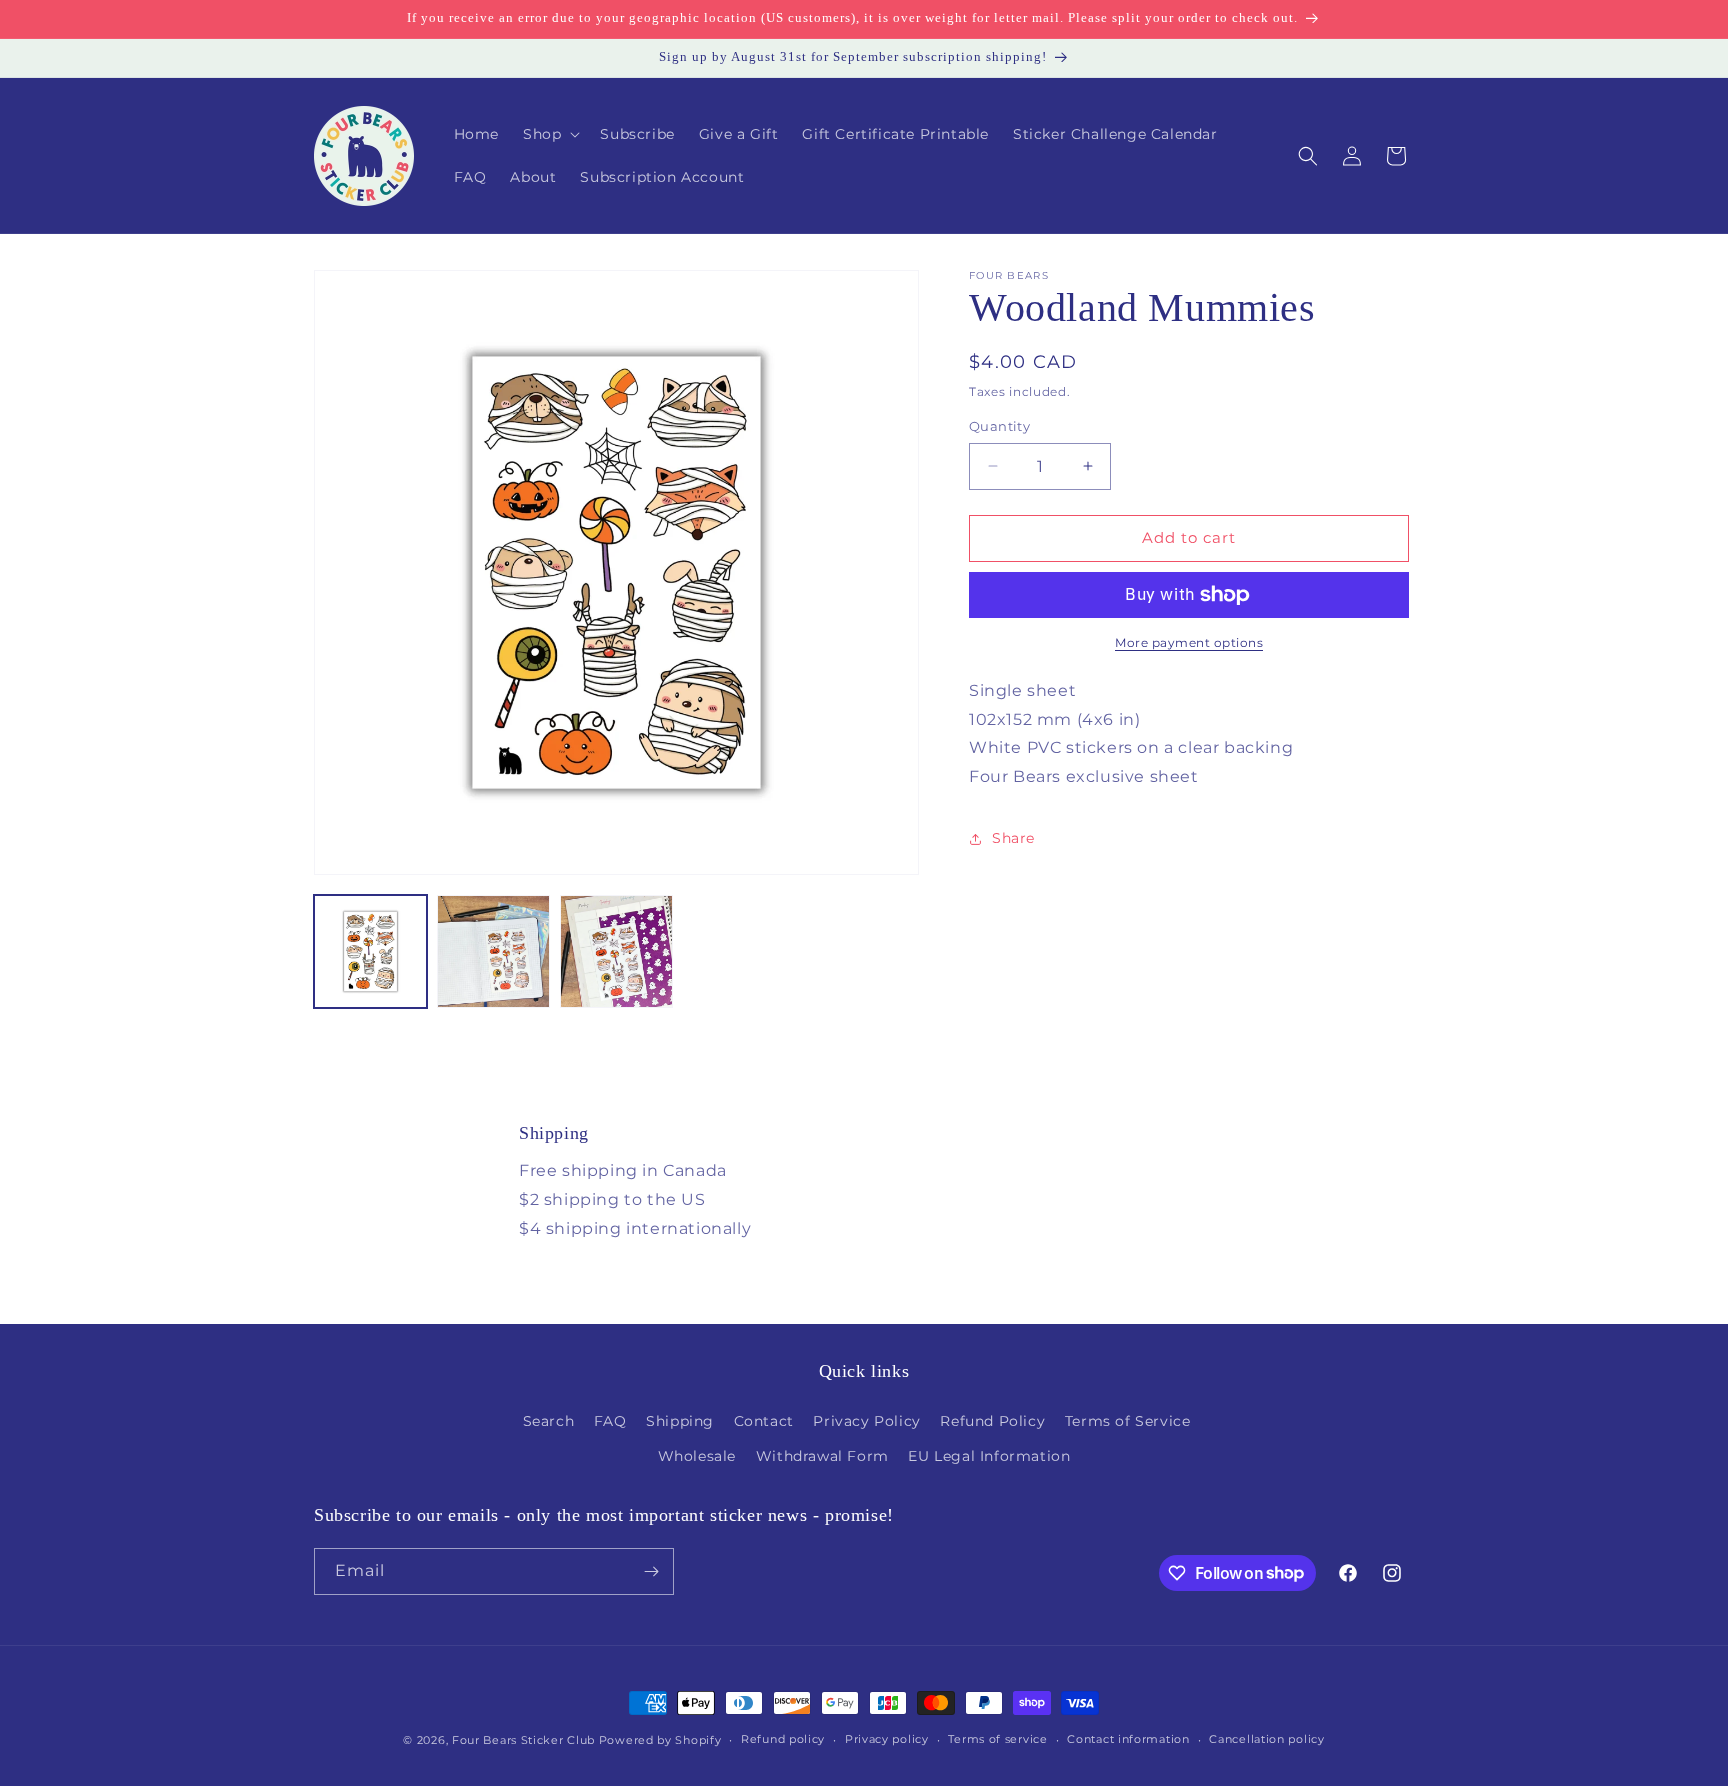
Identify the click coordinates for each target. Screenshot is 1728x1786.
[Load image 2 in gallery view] (493, 951)
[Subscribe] (651, 1571)
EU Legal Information (989, 1456)
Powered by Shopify (660, 1740)
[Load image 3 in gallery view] (616, 951)
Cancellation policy (1266, 1739)
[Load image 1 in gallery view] (370, 951)
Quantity (999, 426)
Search (549, 1421)
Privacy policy (887, 1739)
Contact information (1128, 1739)
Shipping (680, 1421)
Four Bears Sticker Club (523, 1740)
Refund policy (783, 1739)
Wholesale (697, 1456)
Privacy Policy (866, 1421)
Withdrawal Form (822, 1456)
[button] (549, 134)
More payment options (1189, 642)
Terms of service (997, 1739)
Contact (764, 1421)
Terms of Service (1128, 1421)
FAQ (610, 1421)
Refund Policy (992, 1421)
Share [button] (1013, 839)
